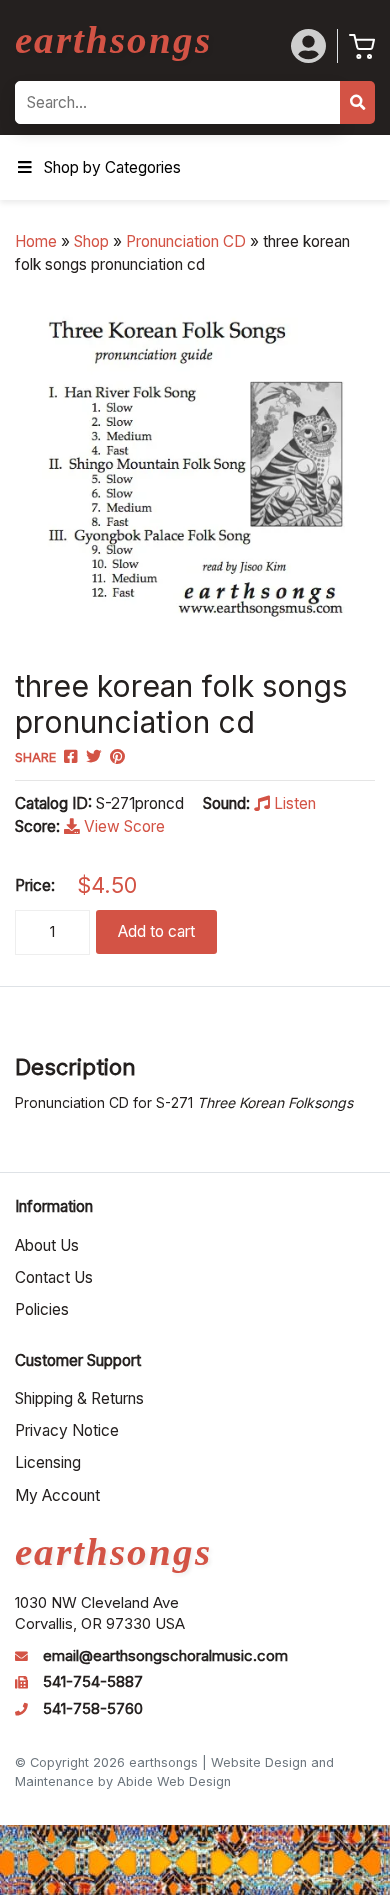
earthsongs (113, 39)
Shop (91, 241)
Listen (293, 803)
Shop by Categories (112, 167)
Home (36, 241)
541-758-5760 (93, 1709)
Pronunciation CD (186, 241)
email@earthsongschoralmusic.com (165, 1656)
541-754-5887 (93, 1682)
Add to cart (156, 931)
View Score (122, 826)
